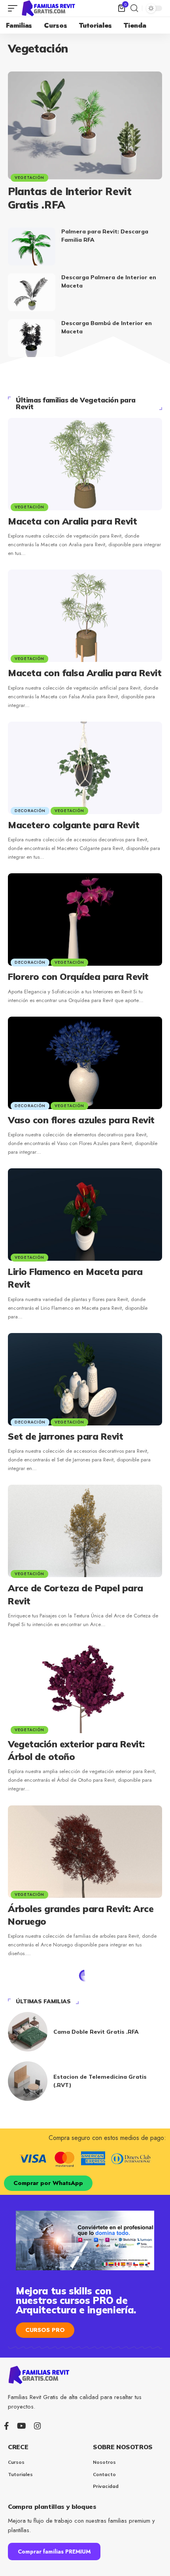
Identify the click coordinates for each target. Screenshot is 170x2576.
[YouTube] (22, 2426)
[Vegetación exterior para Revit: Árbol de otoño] (85, 1687)
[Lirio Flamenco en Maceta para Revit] (85, 1215)
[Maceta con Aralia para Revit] (85, 464)
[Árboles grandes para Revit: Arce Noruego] (85, 1852)
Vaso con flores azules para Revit (81, 1120)
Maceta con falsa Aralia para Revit (85, 673)
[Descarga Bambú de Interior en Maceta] (32, 338)
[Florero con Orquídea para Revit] (85, 919)
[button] (15, 8)
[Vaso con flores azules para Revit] (85, 1063)
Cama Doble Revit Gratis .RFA (96, 2032)
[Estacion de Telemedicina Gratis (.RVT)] (28, 2081)
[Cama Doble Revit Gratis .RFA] (28, 2032)
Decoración (30, 811)
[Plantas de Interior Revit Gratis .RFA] (85, 125)
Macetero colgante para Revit (74, 825)
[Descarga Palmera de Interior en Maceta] (32, 292)
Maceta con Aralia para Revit (72, 521)
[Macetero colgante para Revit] (85, 768)
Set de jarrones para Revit (65, 1436)
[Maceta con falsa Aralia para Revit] (85, 616)
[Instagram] (38, 2426)
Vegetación (29, 178)
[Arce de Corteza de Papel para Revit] (85, 1531)
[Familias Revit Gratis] (49, 8)
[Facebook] (7, 2426)
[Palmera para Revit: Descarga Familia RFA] (32, 246)
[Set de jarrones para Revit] (85, 1379)
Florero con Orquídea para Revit (78, 977)
